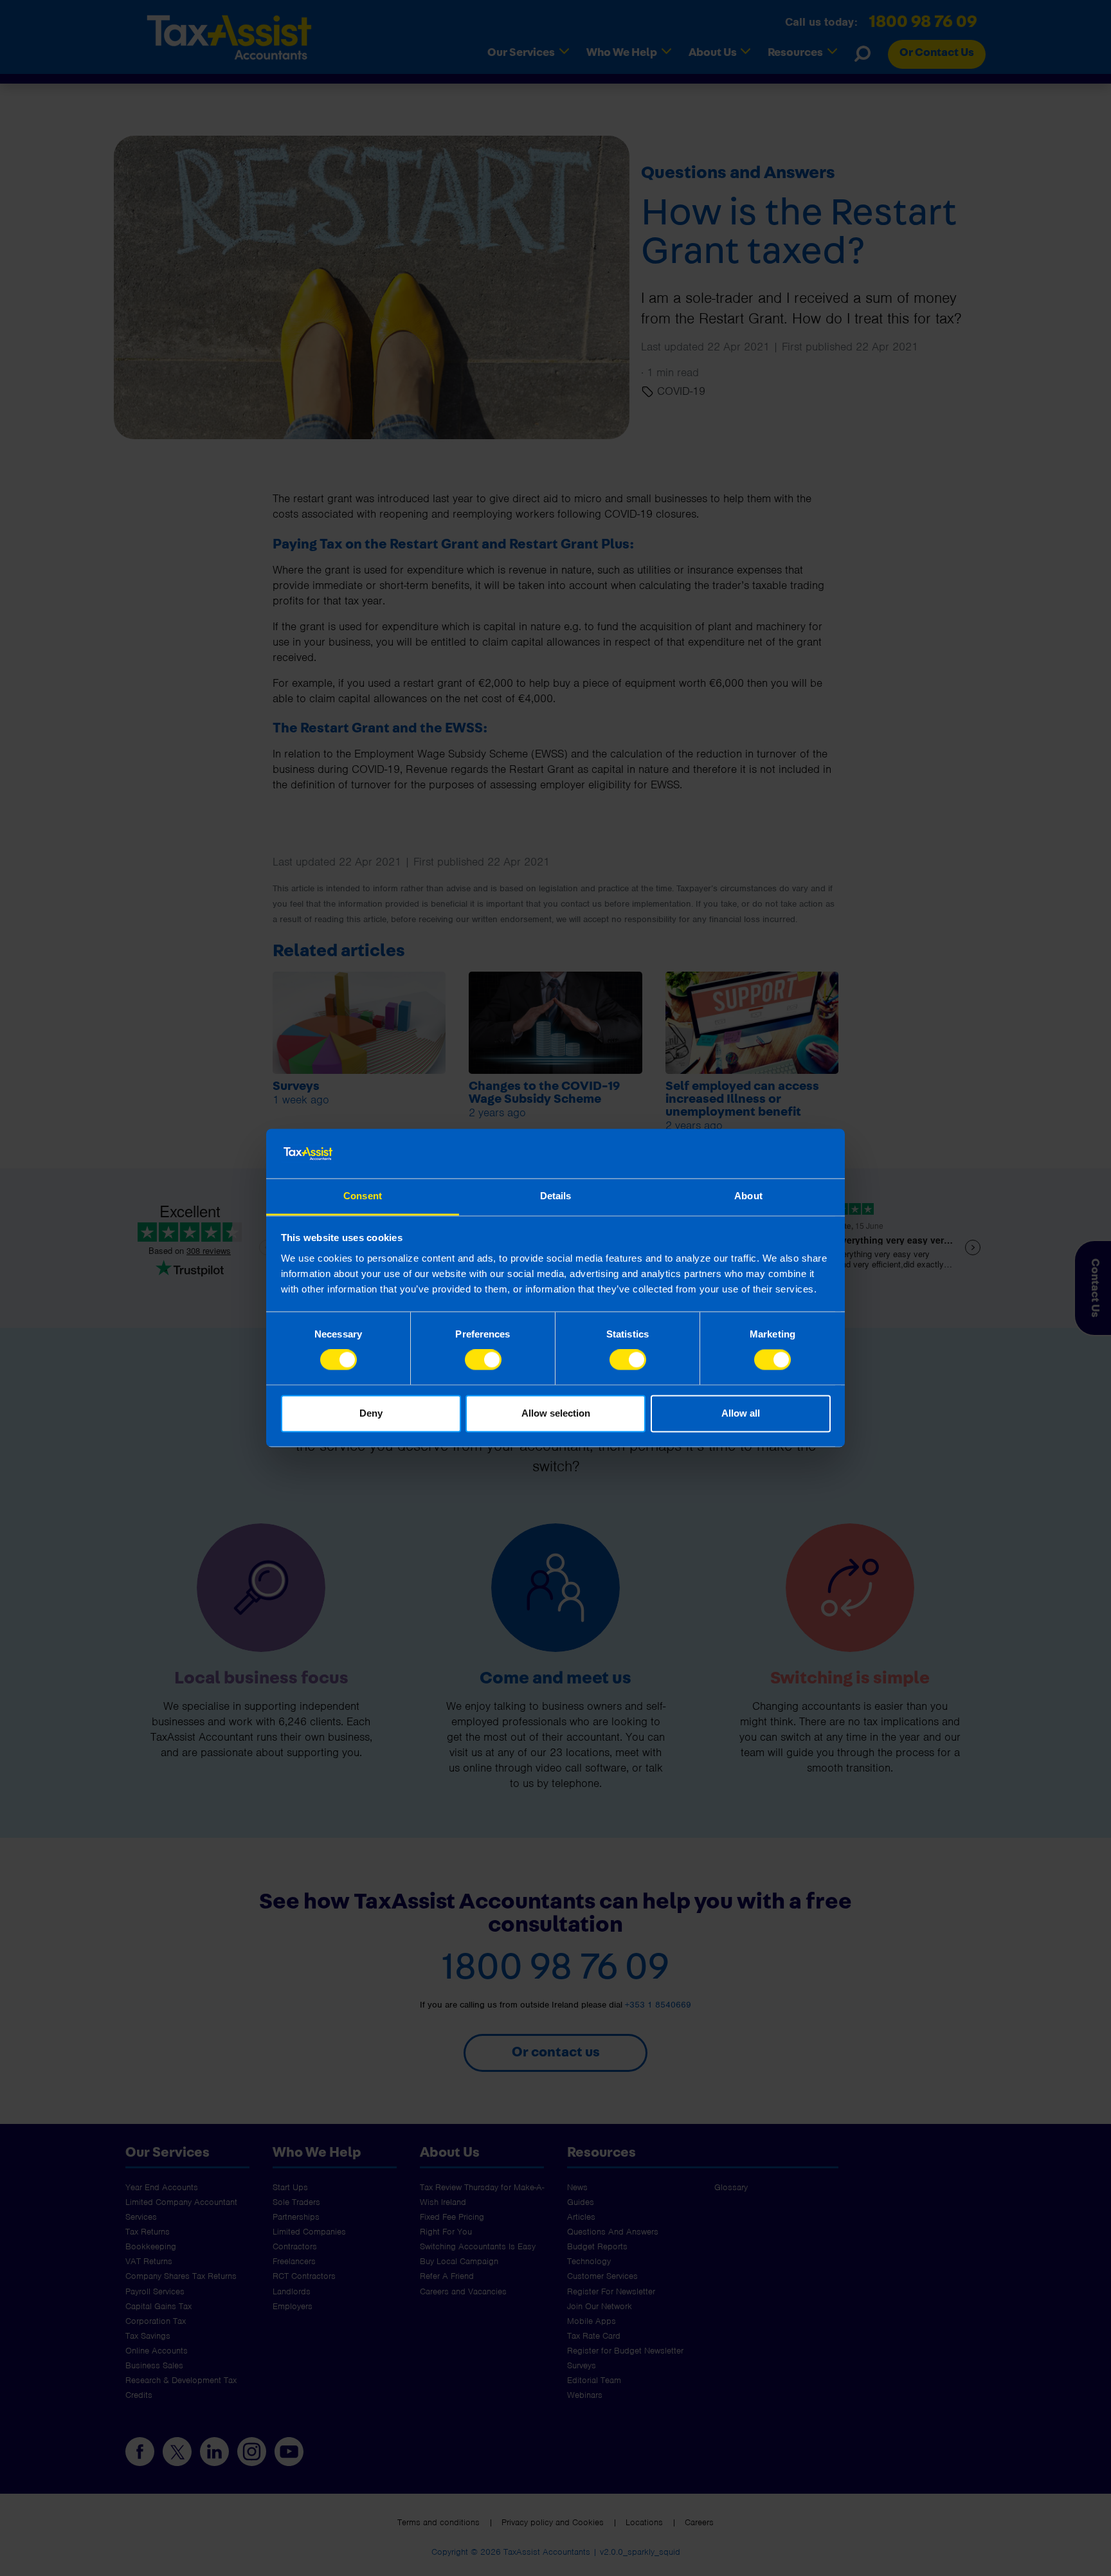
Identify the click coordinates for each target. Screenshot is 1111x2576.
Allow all (741, 1413)
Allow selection (556, 1413)
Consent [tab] (363, 1196)
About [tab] (748, 1196)
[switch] (483, 1360)
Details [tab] (556, 1196)
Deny (371, 1413)
